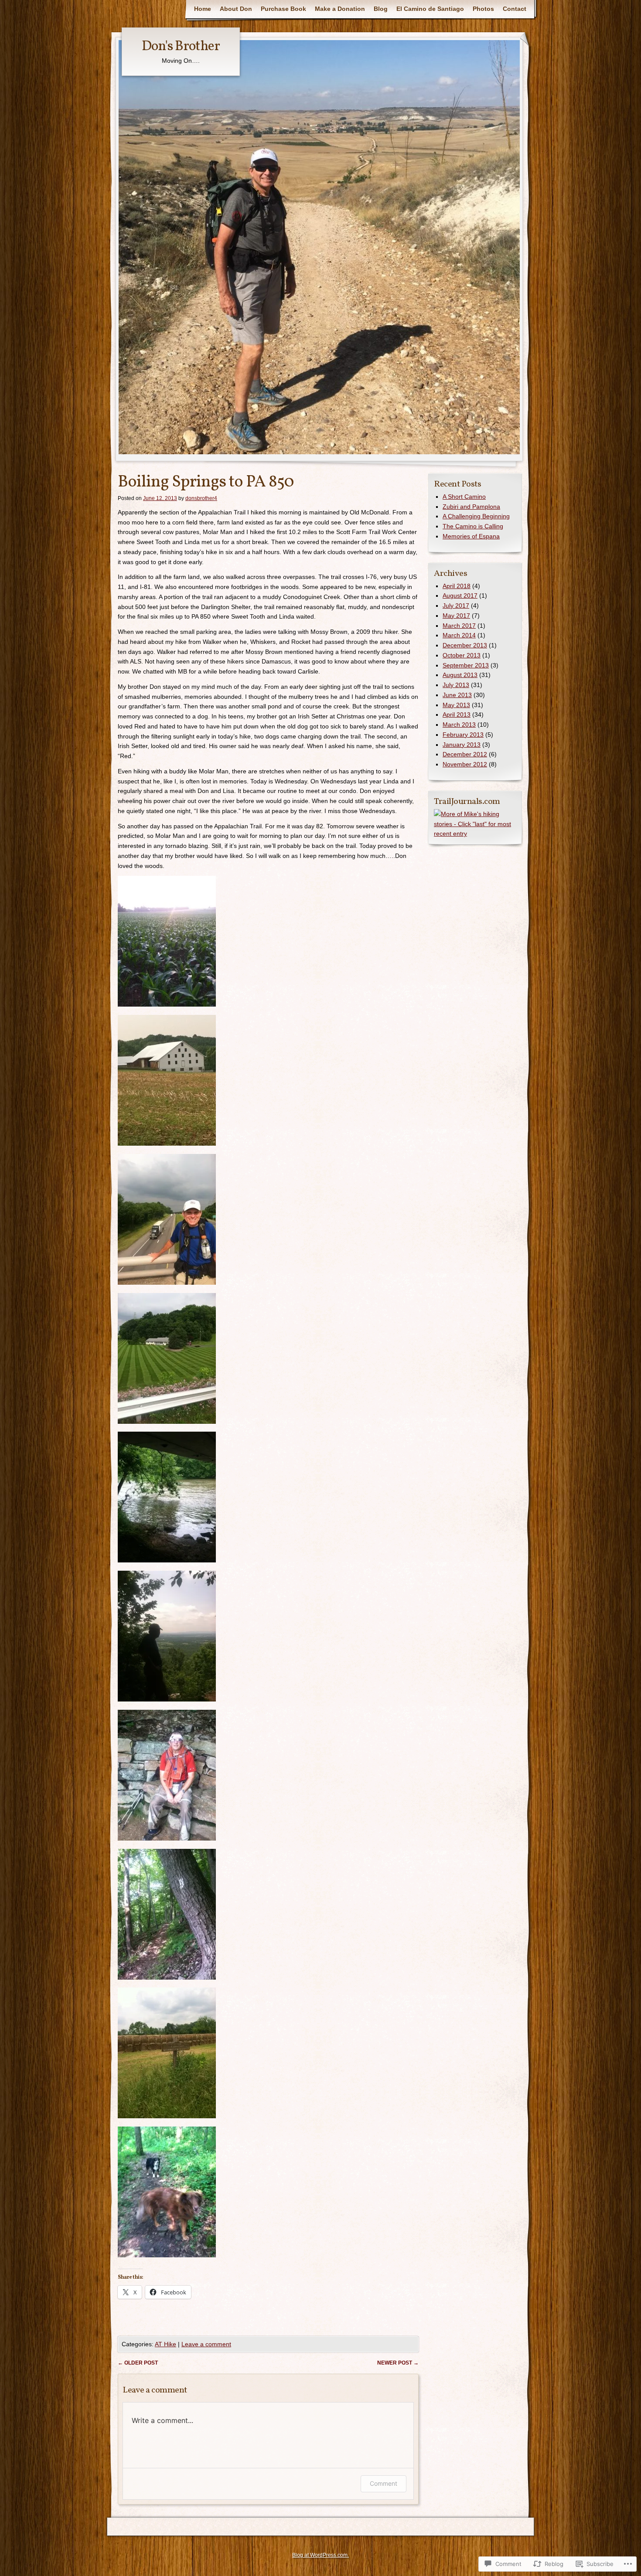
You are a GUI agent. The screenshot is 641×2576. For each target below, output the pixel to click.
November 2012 (465, 764)
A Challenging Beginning (476, 516)
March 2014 (459, 635)
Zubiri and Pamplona (471, 507)
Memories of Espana (471, 536)
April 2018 (457, 586)
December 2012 (465, 754)
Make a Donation (340, 9)
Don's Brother (181, 47)
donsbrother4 (201, 498)
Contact (515, 9)
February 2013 (463, 735)
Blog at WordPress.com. (320, 2555)
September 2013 (466, 665)
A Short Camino (464, 497)
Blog (381, 9)
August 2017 (460, 596)
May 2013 (456, 705)
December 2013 (465, 645)
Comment (384, 2483)
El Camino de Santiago (430, 9)
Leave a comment (206, 2344)
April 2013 (457, 715)
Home (203, 9)
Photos (483, 9)
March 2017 (459, 626)
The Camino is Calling (473, 526)
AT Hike (165, 2344)
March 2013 (459, 725)
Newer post (398, 2363)
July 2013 (456, 685)
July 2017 (456, 606)
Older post (138, 2363)
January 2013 (462, 745)
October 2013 (462, 655)
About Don (236, 9)
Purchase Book (283, 9)
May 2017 (456, 616)
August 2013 (460, 675)
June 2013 (457, 695)
